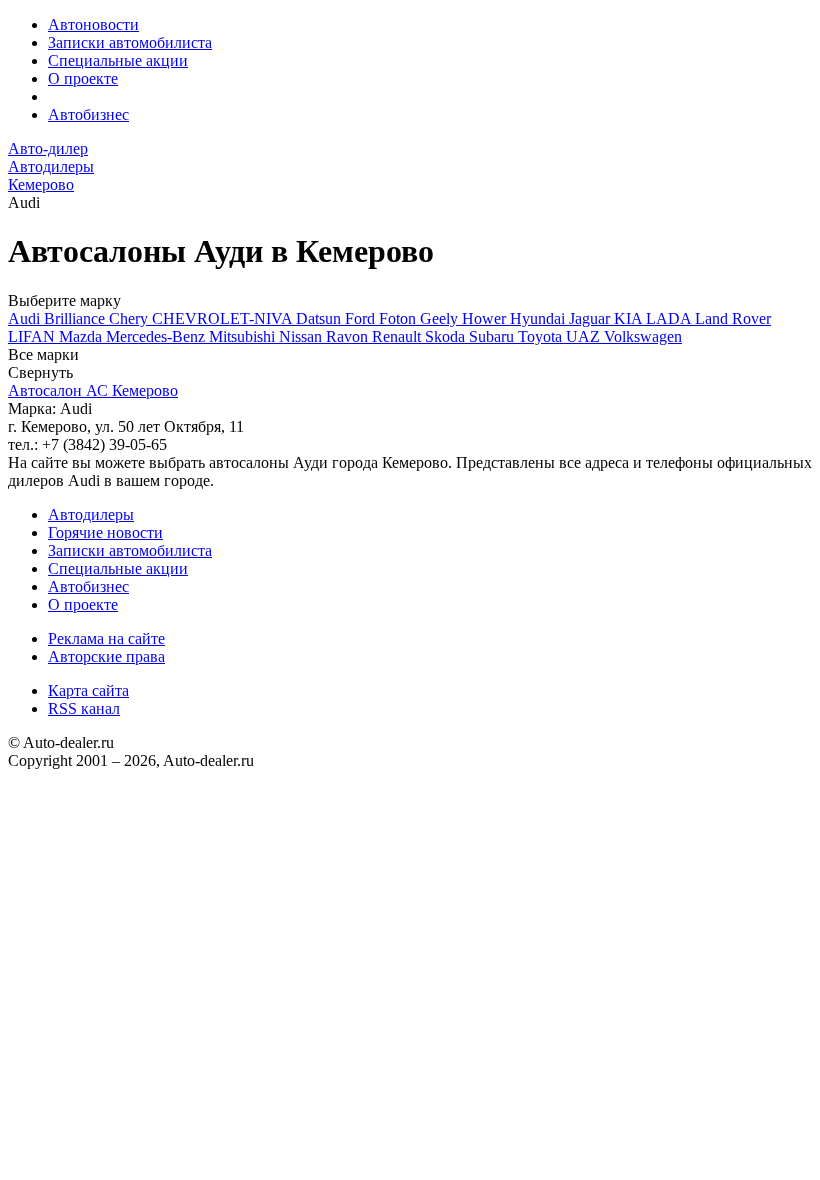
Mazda (82, 336)
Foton (399, 318)
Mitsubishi (244, 336)
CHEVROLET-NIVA (224, 318)
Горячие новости (105, 532)
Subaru (493, 336)
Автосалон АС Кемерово (93, 390)
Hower (486, 318)
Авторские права (106, 656)
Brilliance (76, 318)
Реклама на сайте (106, 638)
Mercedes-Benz (157, 336)
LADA (670, 318)
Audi (26, 318)
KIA (630, 318)
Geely (441, 318)
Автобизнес (88, 114)
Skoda (447, 336)
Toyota (542, 336)
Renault (398, 336)
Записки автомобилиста (130, 42)
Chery (130, 318)
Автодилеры (91, 514)
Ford (362, 318)
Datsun (320, 318)
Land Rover (733, 318)
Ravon (349, 336)
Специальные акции (118, 60)
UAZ (585, 336)
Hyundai (539, 318)
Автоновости (93, 24)
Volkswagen (643, 336)
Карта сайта (88, 690)
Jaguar (591, 318)
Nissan (302, 336)
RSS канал (84, 708)
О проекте (83, 78)
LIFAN (33, 336)
